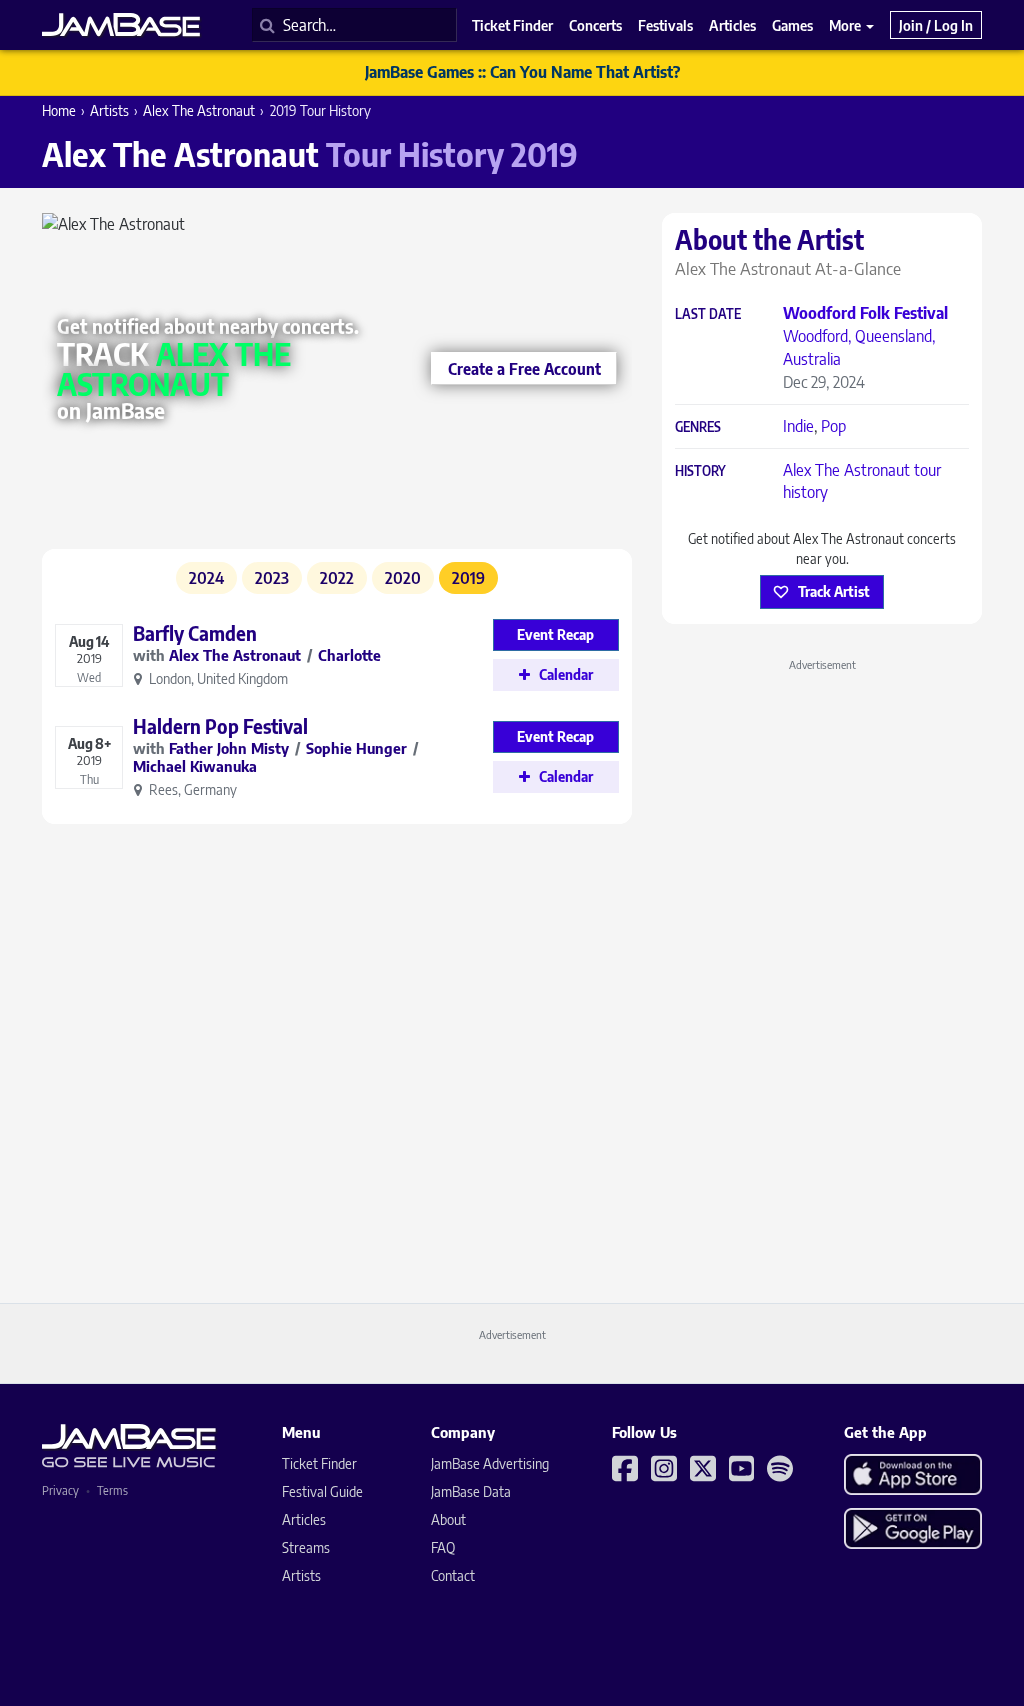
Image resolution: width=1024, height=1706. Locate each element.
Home (59, 110)
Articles (304, 1519)
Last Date (708, 314)
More (846, 25)
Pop (833, 426)
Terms (112, 1490)
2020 (403, 578)
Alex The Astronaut (199, 110)
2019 (468, 578)
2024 (206, 578)
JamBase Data (471, 1491)
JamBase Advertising (490, 1463)
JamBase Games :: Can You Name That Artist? (522, 72)
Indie (798, 426)
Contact (453, 1575)
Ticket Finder (319, 1463)
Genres (698, 427)
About (448, 1519)
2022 (337, 578)
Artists (109, 110)
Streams (306, 1547)
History (700, 471)
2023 (272, 578)
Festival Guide (322, 1491)
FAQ (443, 1547)
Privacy (60, 1490)
